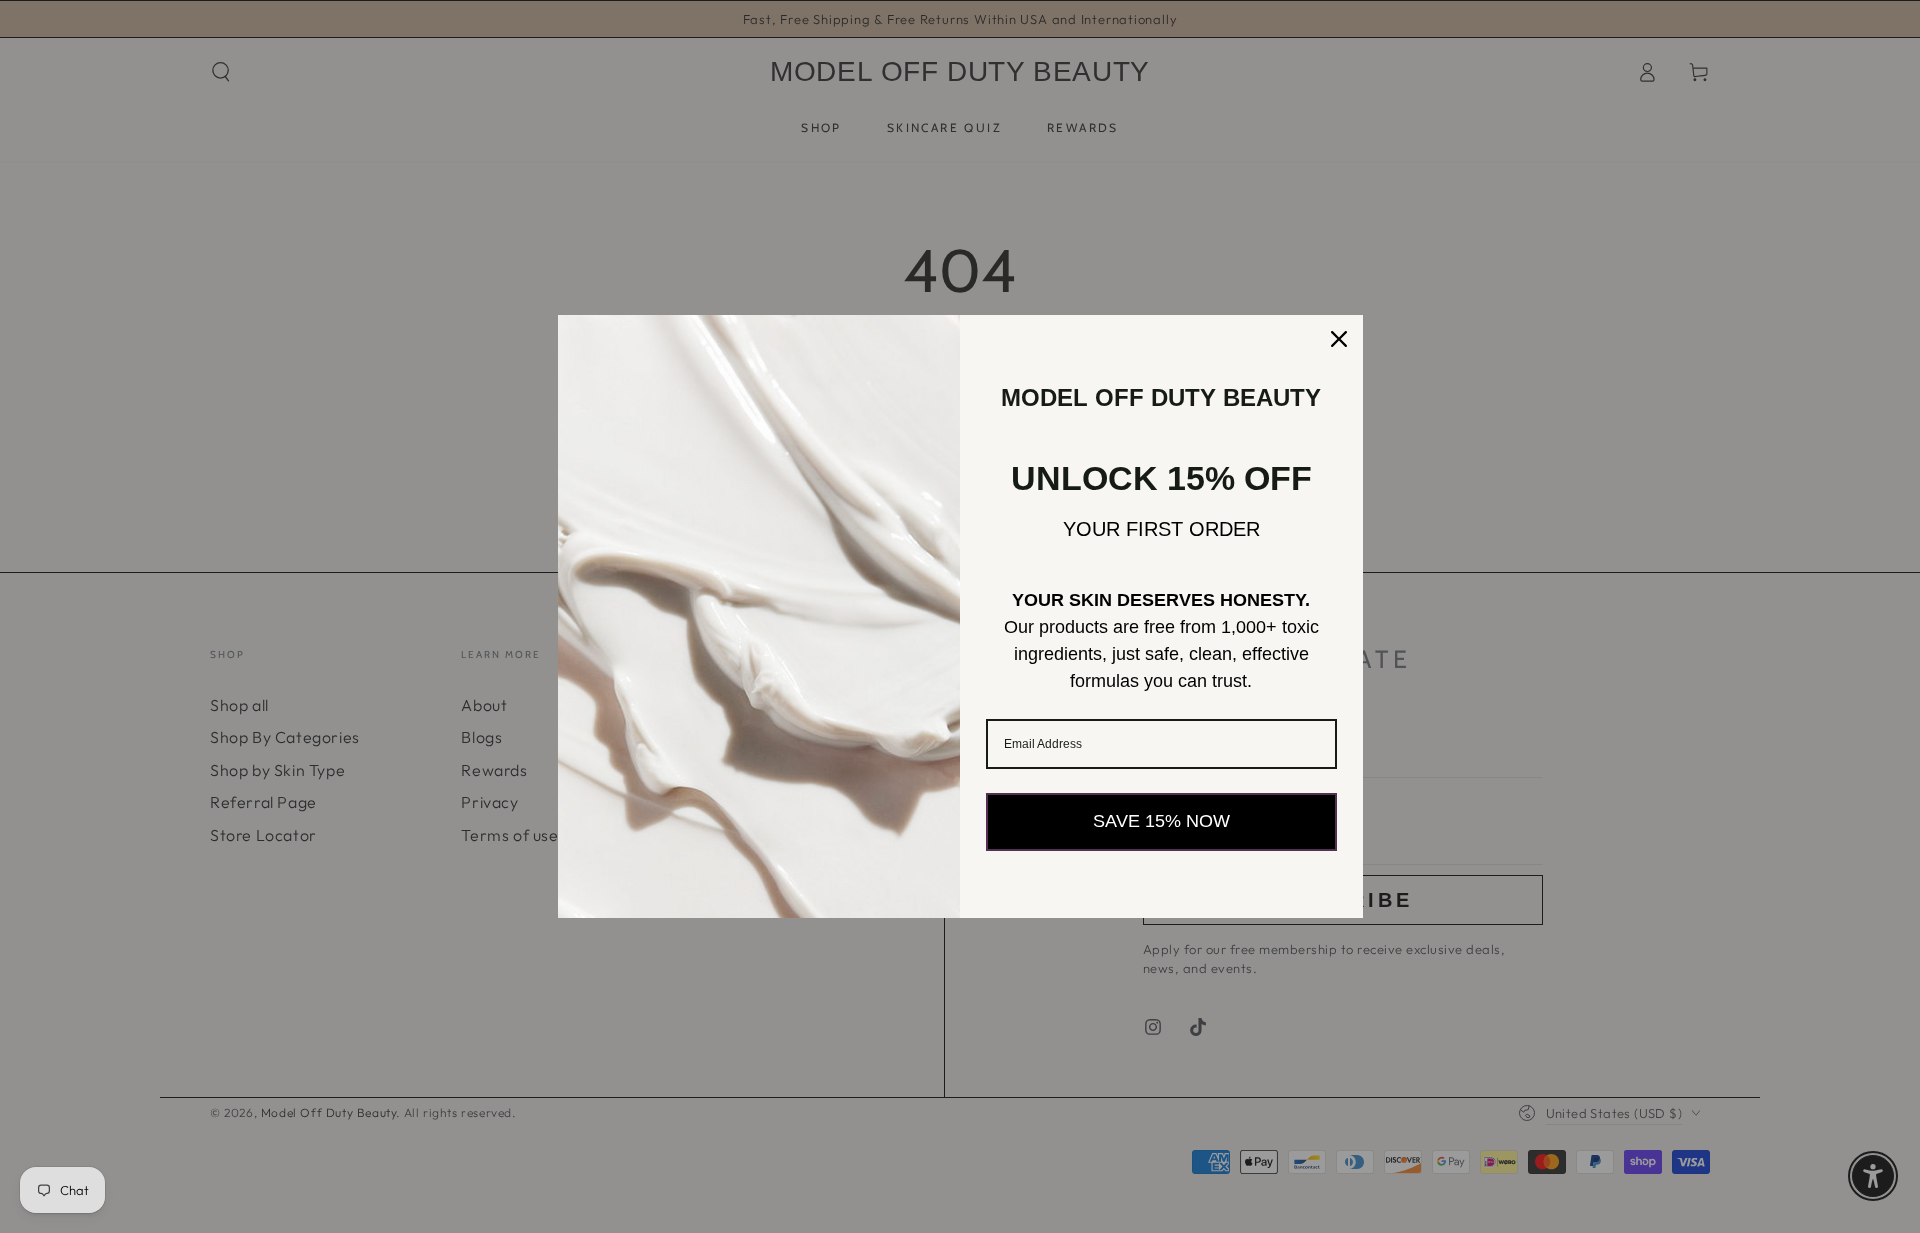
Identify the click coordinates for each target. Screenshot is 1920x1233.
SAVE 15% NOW (1161, 821)
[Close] (1339, 339)
